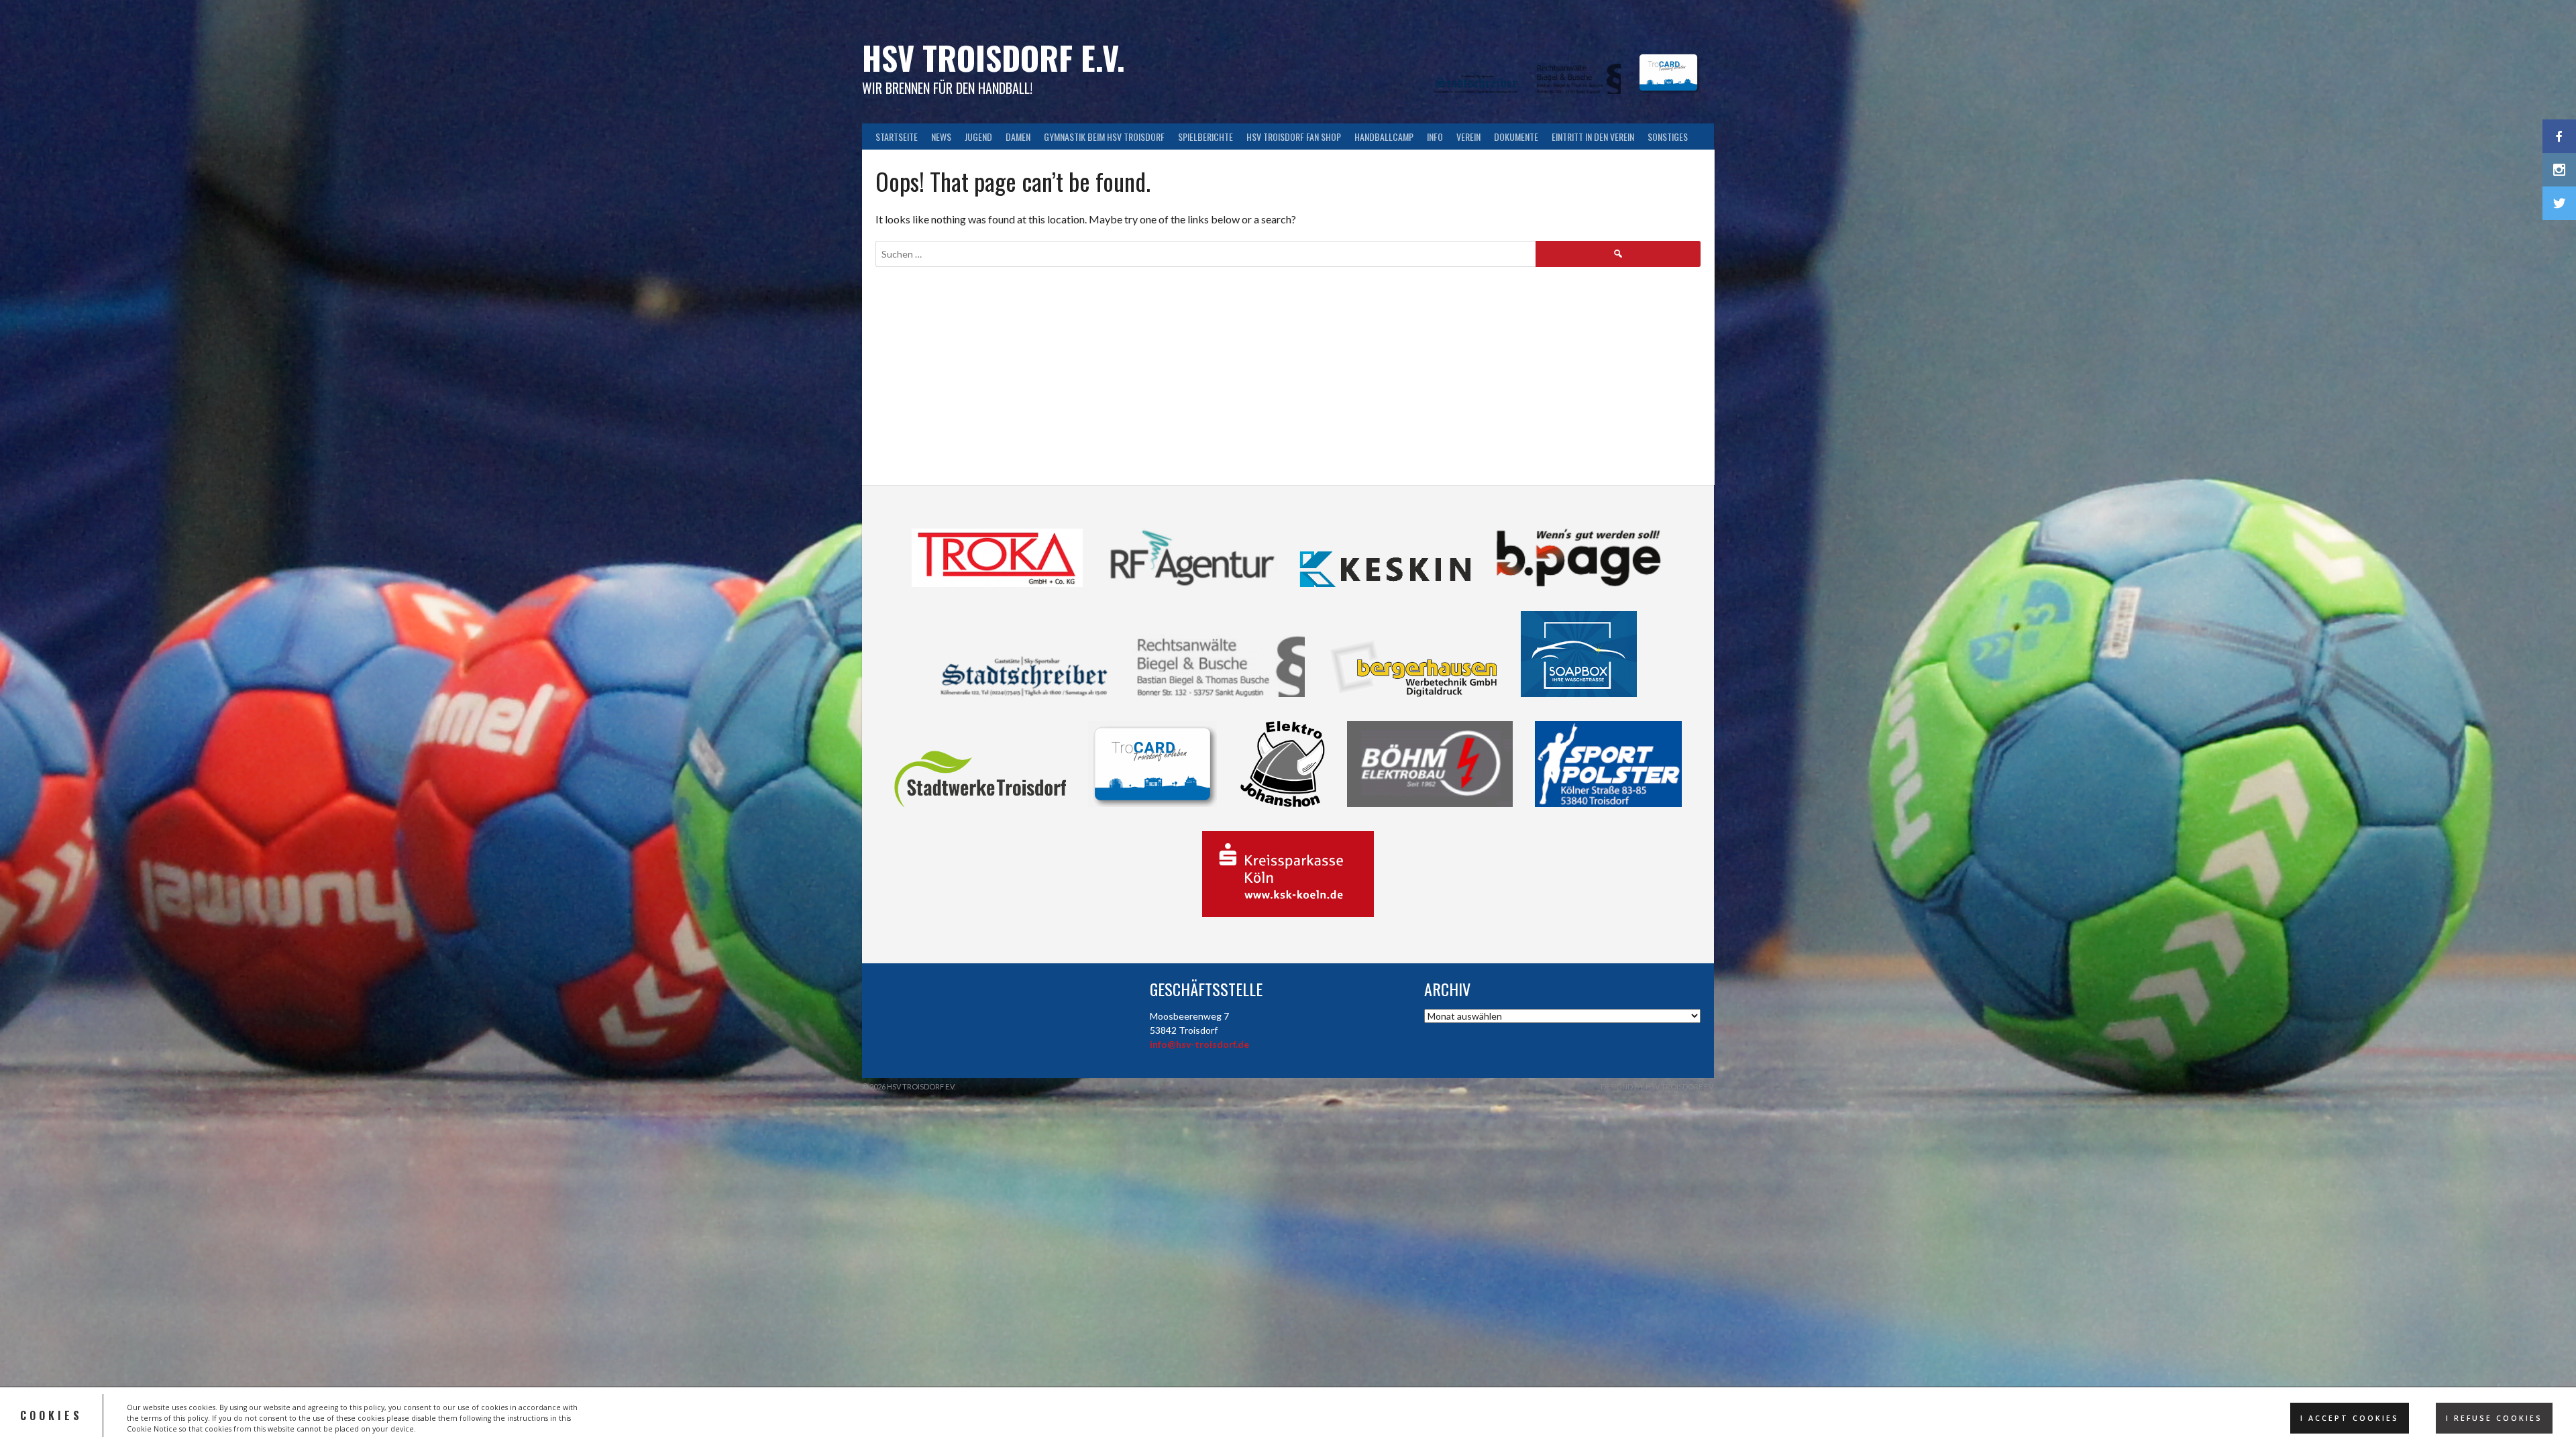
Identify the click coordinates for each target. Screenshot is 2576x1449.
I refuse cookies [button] (2494, 1418)
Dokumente (1516, 137)
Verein (1468, 137)
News (941, 137)
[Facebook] (2559, 136)
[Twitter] (2559, 203)
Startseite (897, 137)
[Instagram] (2559, 170)
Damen (1018, 137)
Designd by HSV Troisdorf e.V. (1657, 1086)
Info (1435, 137)
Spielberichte (1205, 137)
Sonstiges (1668, 137)
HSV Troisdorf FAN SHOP (1294, 137)
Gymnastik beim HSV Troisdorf (1104, 137)
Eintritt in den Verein (1593, 137)
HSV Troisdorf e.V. (994, 57)
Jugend (978, 137)
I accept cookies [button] (2350, 1418)
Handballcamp (1384, 137)
